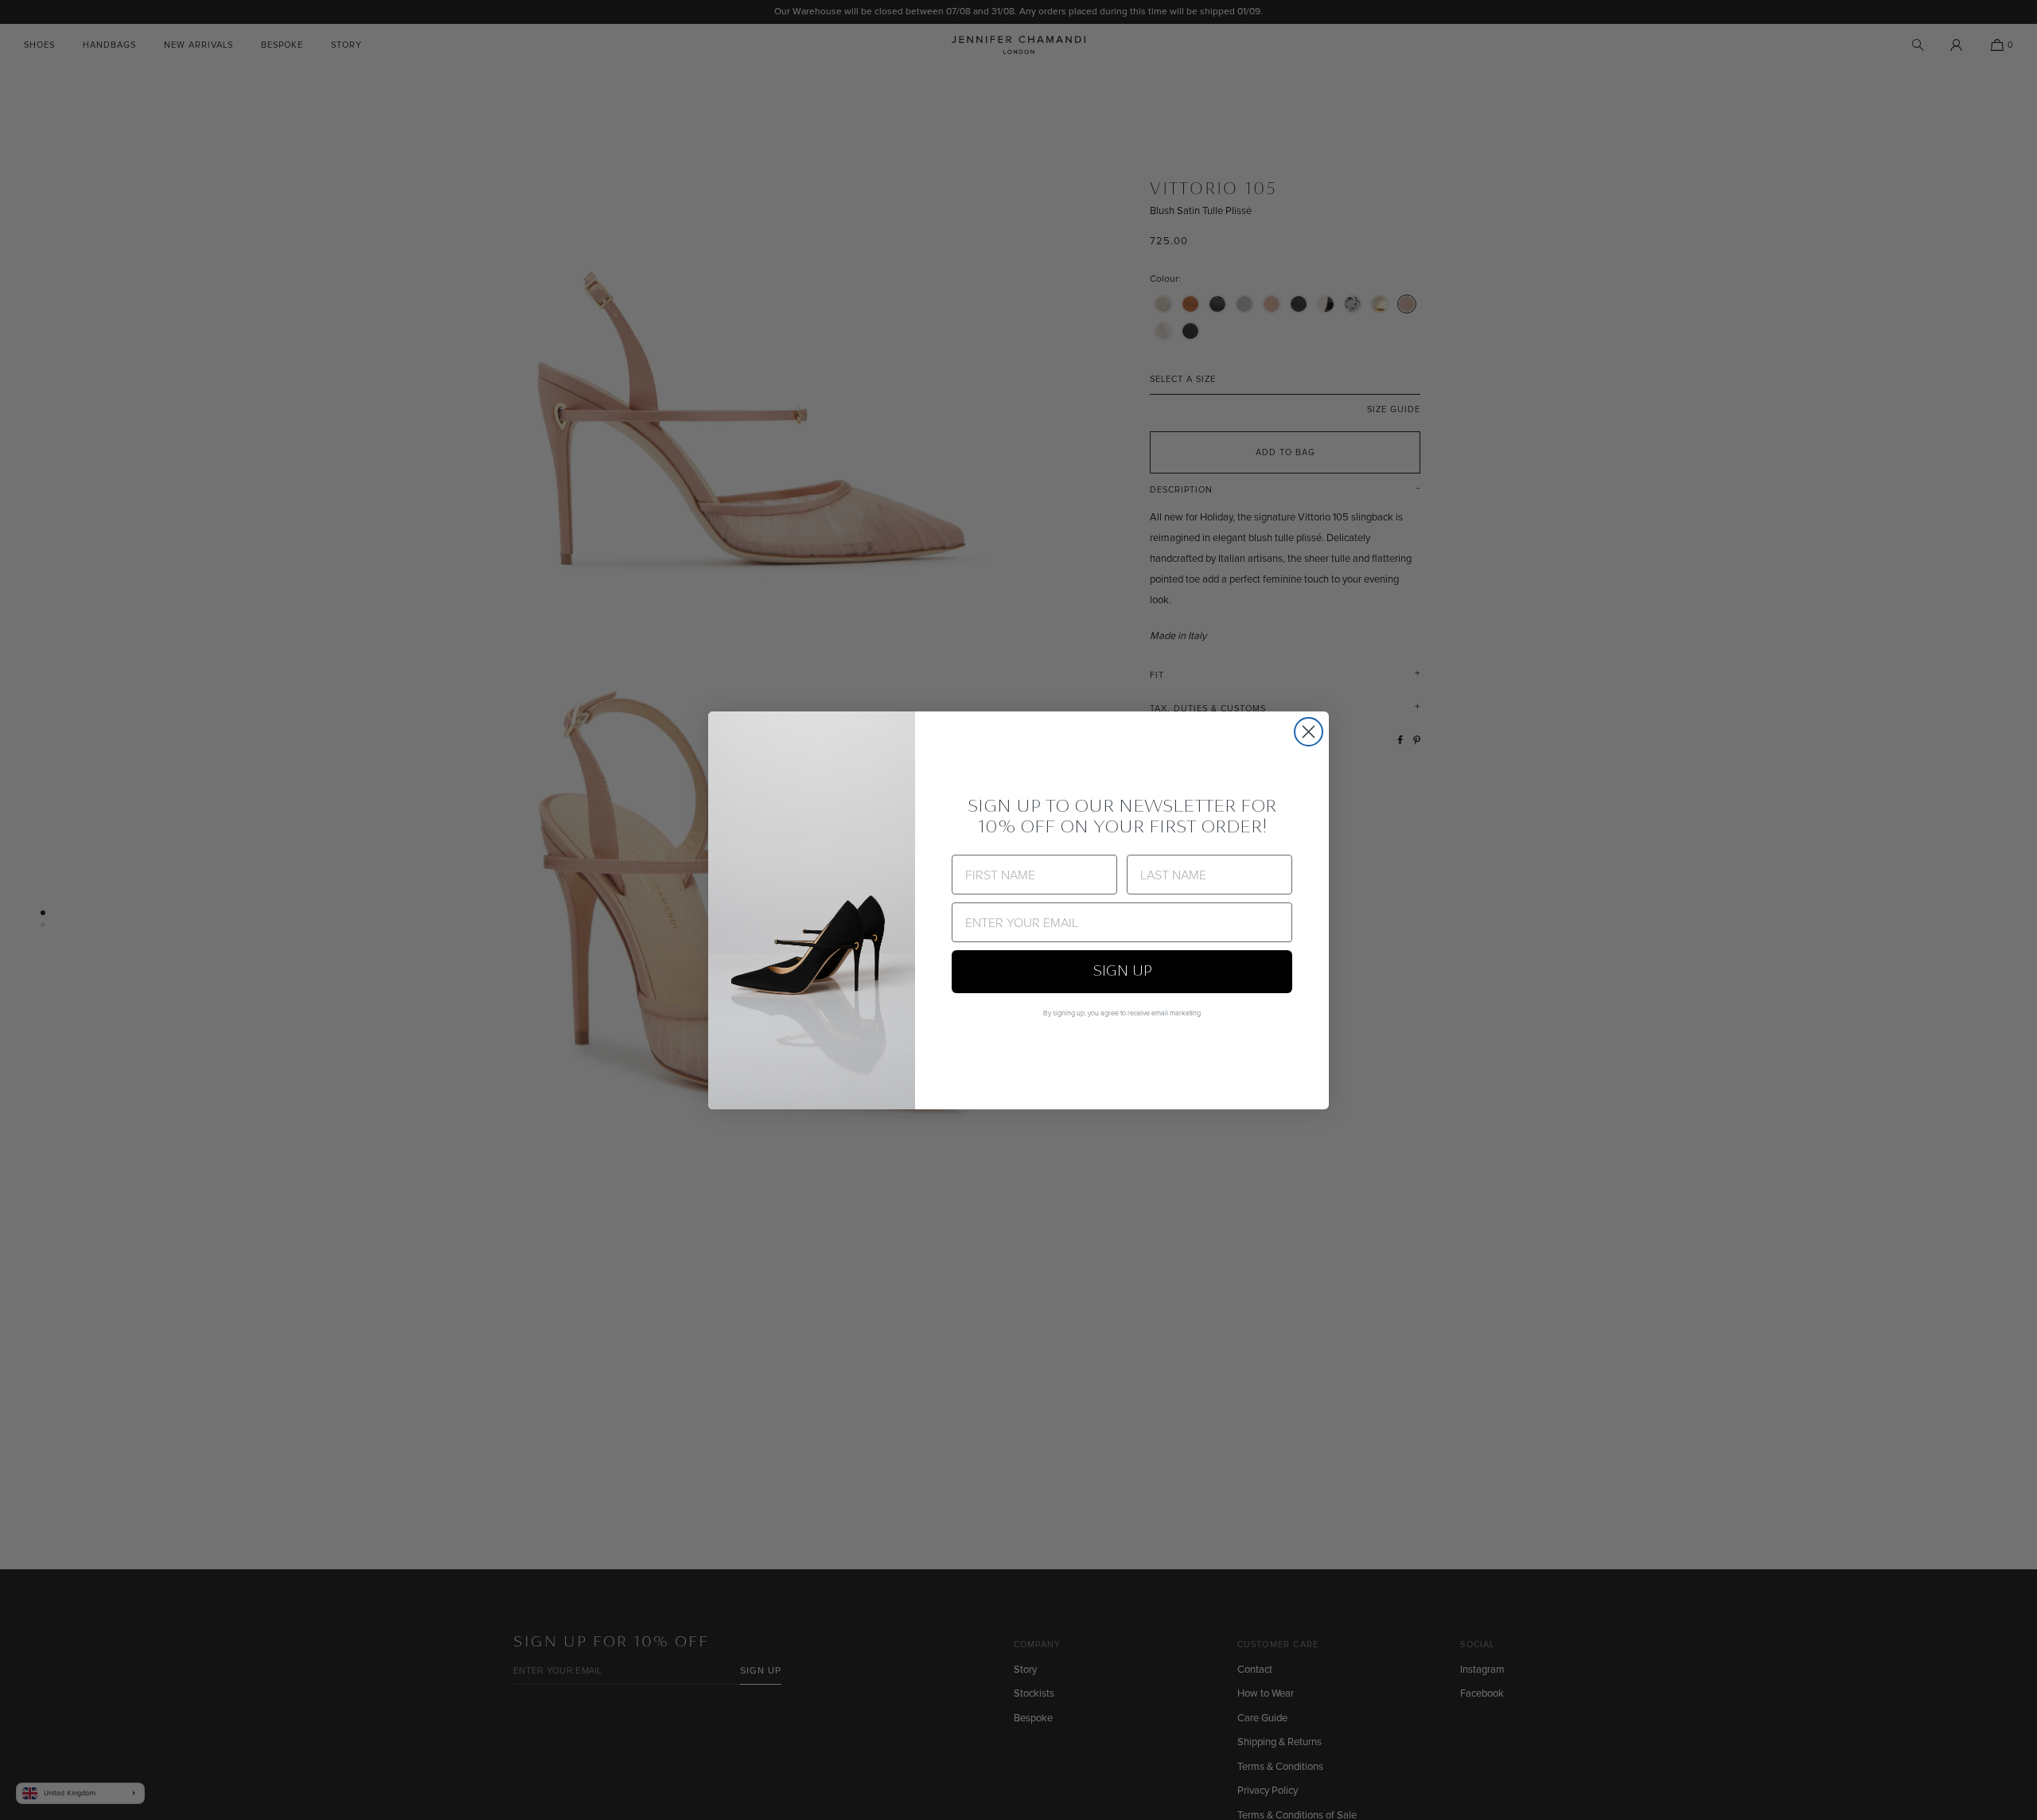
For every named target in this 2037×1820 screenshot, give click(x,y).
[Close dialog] (1309, 732)
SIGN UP (1122, 972)
